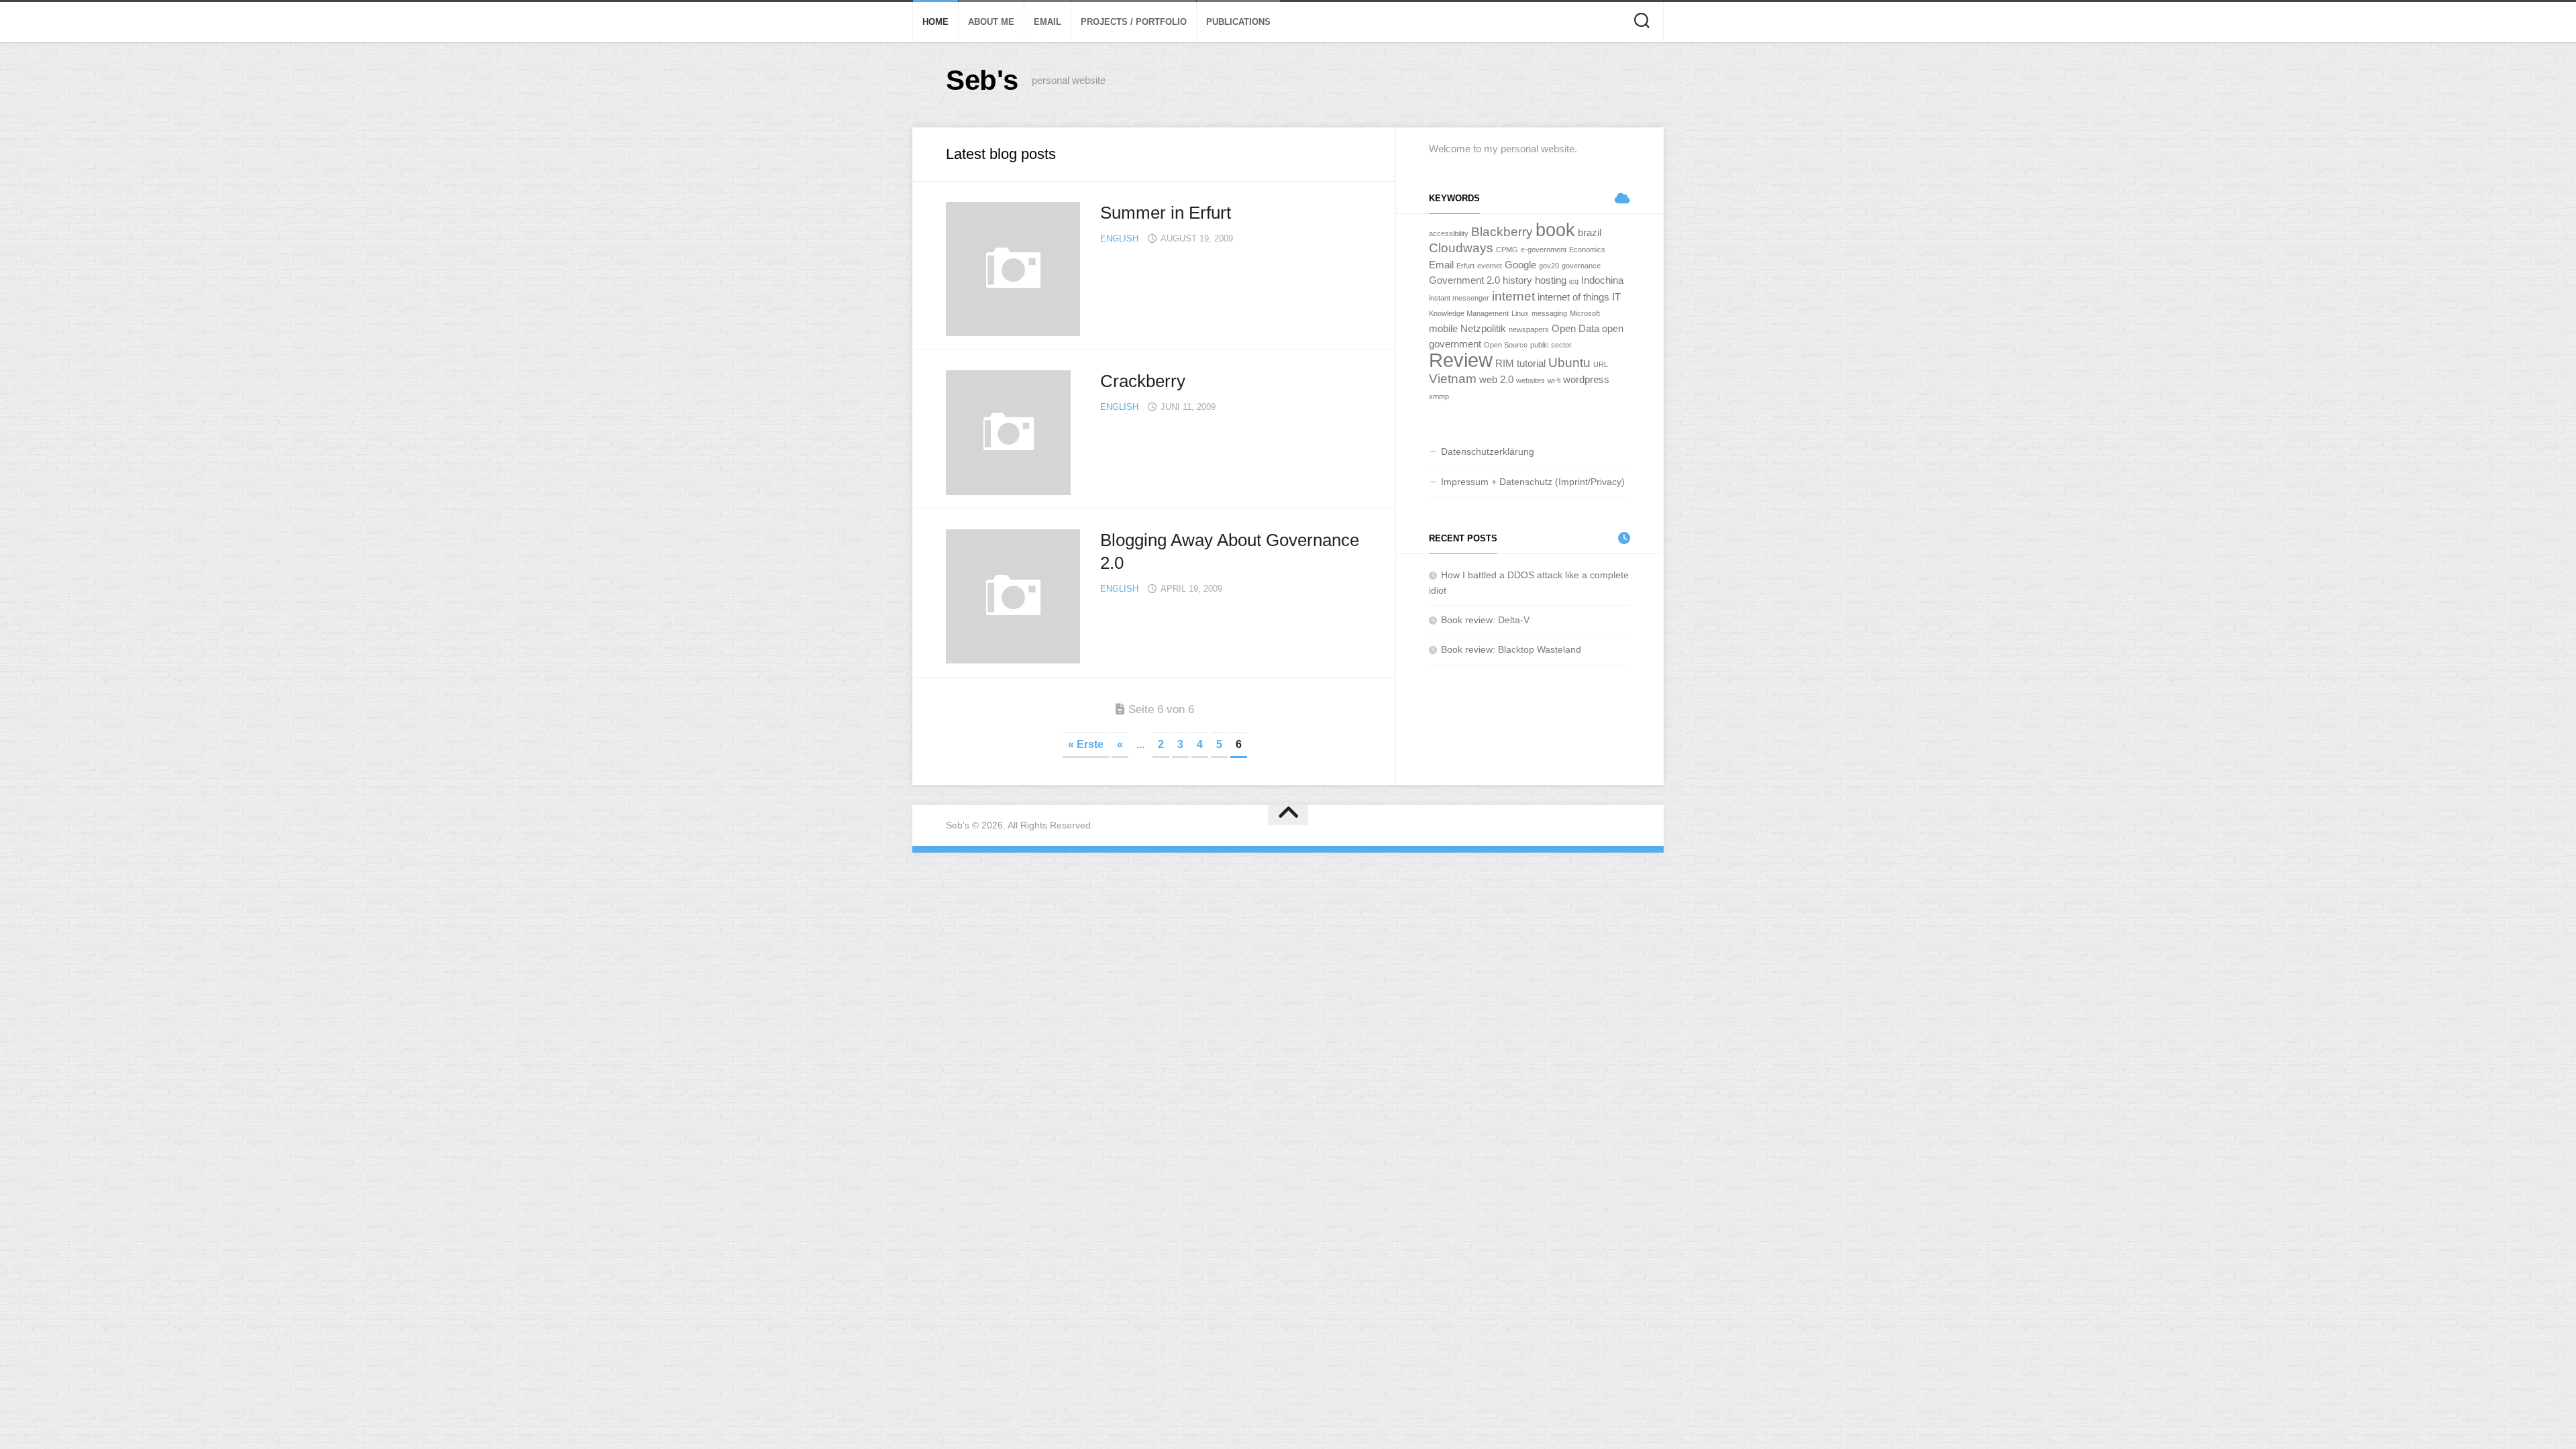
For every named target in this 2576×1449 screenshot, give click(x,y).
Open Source (1506, 345)
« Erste (1086, 744)
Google (1520, 265)
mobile (1443, 328)
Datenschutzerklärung (1488, 451)
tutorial (1531, 363)
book (1555, 230)
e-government (1544, 250)
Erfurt (1465, 266)
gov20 (1549, 266)
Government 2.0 (1464, 280)
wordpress (1586, 379)
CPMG (1507, 250)
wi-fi (1554, 380)
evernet (1490, 266)
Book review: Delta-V (1485, 620)
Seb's (982, 80)
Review (1461, 360)
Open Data (1575, 328)
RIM (1505, 363)
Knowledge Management (1469, 313)
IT (1616, 297)
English (1119, 238)
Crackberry (1143, 381)
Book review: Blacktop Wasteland (1511, 649)
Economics (1587, 250)
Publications (1238, 22)
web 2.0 (1496, 379)
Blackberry (1502, 232)
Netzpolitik (1483, 328)
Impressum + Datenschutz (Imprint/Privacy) (1533, 482)
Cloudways (1461, 248)
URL (1601, 364)
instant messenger (1459, 298)
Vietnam (1453, 379)
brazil (1590, 232)
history (1517, 280)
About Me (991, 22)
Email (1048, 22)
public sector (1551, 345)
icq (1574, 281)
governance (1581, 266)
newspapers (1529, 329)
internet (1513, 296)
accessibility (1449, 233)
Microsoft (1585, 313)
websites (1531, 380)
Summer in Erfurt (1166, 213)
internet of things (1573, 297)
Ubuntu (1569, 363)
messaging (1549, 313)
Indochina (1602, 280)
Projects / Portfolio (1134, 22)
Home (935, 22)
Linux (1520, 313)
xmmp (1439, 396)
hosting (1551, 280)
